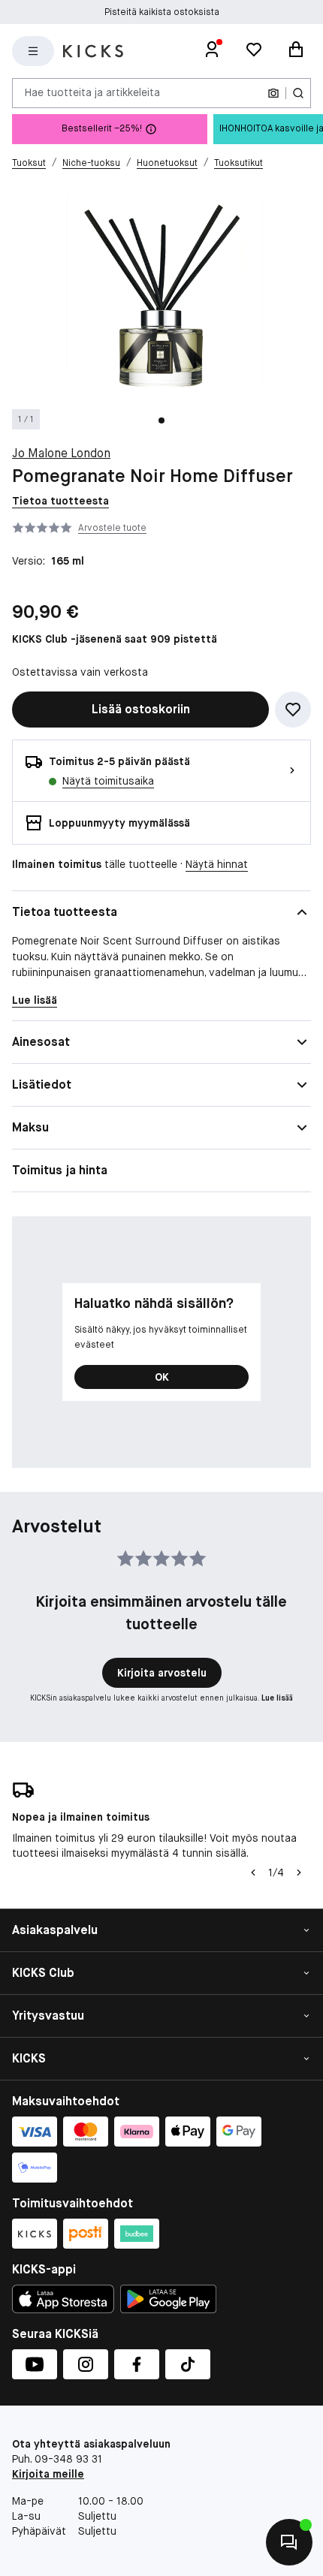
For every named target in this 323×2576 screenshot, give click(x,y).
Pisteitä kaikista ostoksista (162, 12)
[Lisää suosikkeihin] (293, 710)
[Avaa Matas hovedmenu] (33, 51)
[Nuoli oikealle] (299, 1872)
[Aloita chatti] (289, 2542)
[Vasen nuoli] (253, 1872)
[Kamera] (273, 93)
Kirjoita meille (48, 2474)
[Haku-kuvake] (298, 93)
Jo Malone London (61, 453)
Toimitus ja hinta (60, 1170)
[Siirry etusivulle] (93, 51)
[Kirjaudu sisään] (212, 51)
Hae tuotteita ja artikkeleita (92, 92)
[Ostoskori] (296, 51)
